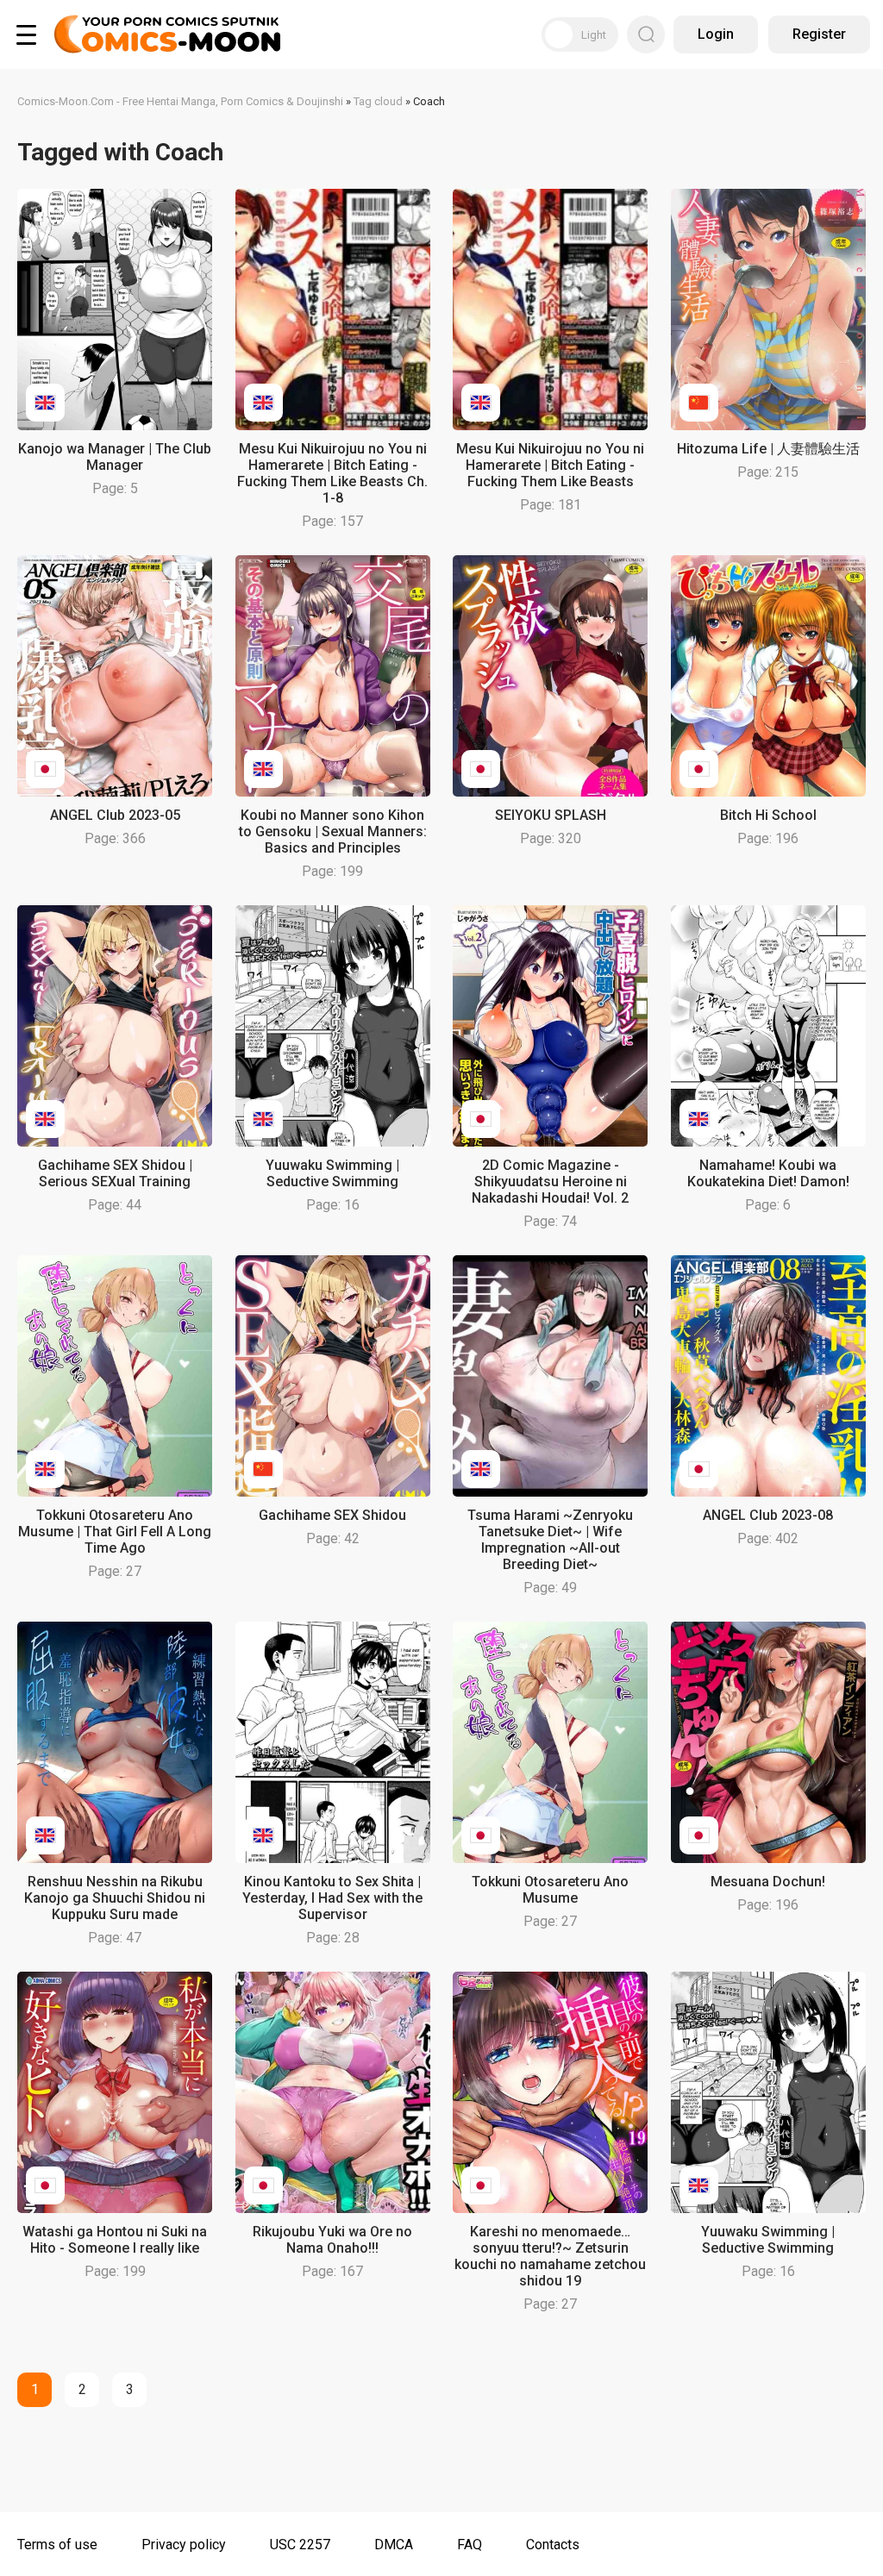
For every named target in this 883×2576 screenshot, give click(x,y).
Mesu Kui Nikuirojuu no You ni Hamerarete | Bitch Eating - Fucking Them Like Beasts (550, 465)
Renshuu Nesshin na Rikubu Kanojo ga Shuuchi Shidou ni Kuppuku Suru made (115, 1898)
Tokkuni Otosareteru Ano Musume (550, 1890)
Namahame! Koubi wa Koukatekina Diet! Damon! (768, 1173)
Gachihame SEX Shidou (332, 1515)
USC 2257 (300, 2545)
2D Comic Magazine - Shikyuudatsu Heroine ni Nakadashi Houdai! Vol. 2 (550, 1182)
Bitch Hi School (768, 815)
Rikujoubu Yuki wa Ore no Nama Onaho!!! (332, 2240)
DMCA (394, 2545)
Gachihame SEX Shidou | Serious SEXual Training (115, 1173)
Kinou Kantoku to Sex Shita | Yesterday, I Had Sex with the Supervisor (332, 1898)
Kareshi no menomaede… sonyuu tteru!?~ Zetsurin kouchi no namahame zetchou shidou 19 (550, 2256)
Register (819, 34)
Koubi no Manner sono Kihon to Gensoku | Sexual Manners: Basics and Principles (333, 832)
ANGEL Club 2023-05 (115, 815)
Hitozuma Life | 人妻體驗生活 (768, 449)
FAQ (470, 2545)
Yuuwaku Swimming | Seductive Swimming (332, 1173)
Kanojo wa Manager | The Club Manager (115, 457)
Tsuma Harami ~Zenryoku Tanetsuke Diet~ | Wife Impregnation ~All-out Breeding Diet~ (550, 1540)
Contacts (553, 2545)
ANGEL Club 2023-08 (768, 1515)
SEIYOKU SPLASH (551, 815)
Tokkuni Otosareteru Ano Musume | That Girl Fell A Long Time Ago (115, 1532)
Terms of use (57, 2545)
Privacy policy (184, 2545)
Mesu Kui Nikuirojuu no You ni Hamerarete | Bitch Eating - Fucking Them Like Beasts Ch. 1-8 (332, 473)
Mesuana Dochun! (768, 1882)
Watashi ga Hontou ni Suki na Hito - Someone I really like (115, 2240)
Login (716, 34)
